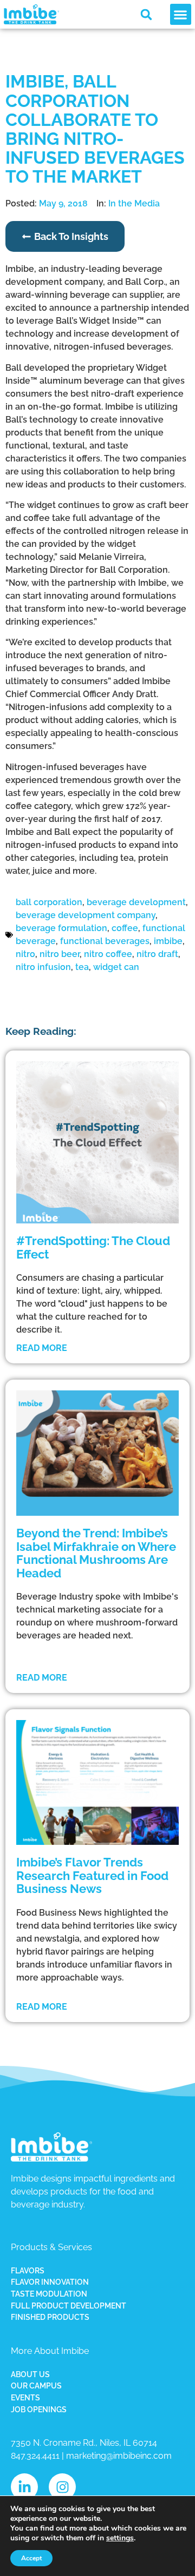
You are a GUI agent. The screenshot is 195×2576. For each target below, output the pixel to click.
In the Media (134, 203)
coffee (125, 928)
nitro (25, 954)
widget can (116, 967)
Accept (31, 2558)
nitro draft (157, 954)
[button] (146, 15)
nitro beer (60, 954)
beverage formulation (61, 928)
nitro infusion (43, 967)
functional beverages (105, 941)
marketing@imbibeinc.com (119, 2456)
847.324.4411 (35, 2456)
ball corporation (49, 902)
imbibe (168, 941)
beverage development (136, 902)
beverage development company (86, 915)
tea (82, 967)
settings (120, 2538)
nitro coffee (108, 954)
